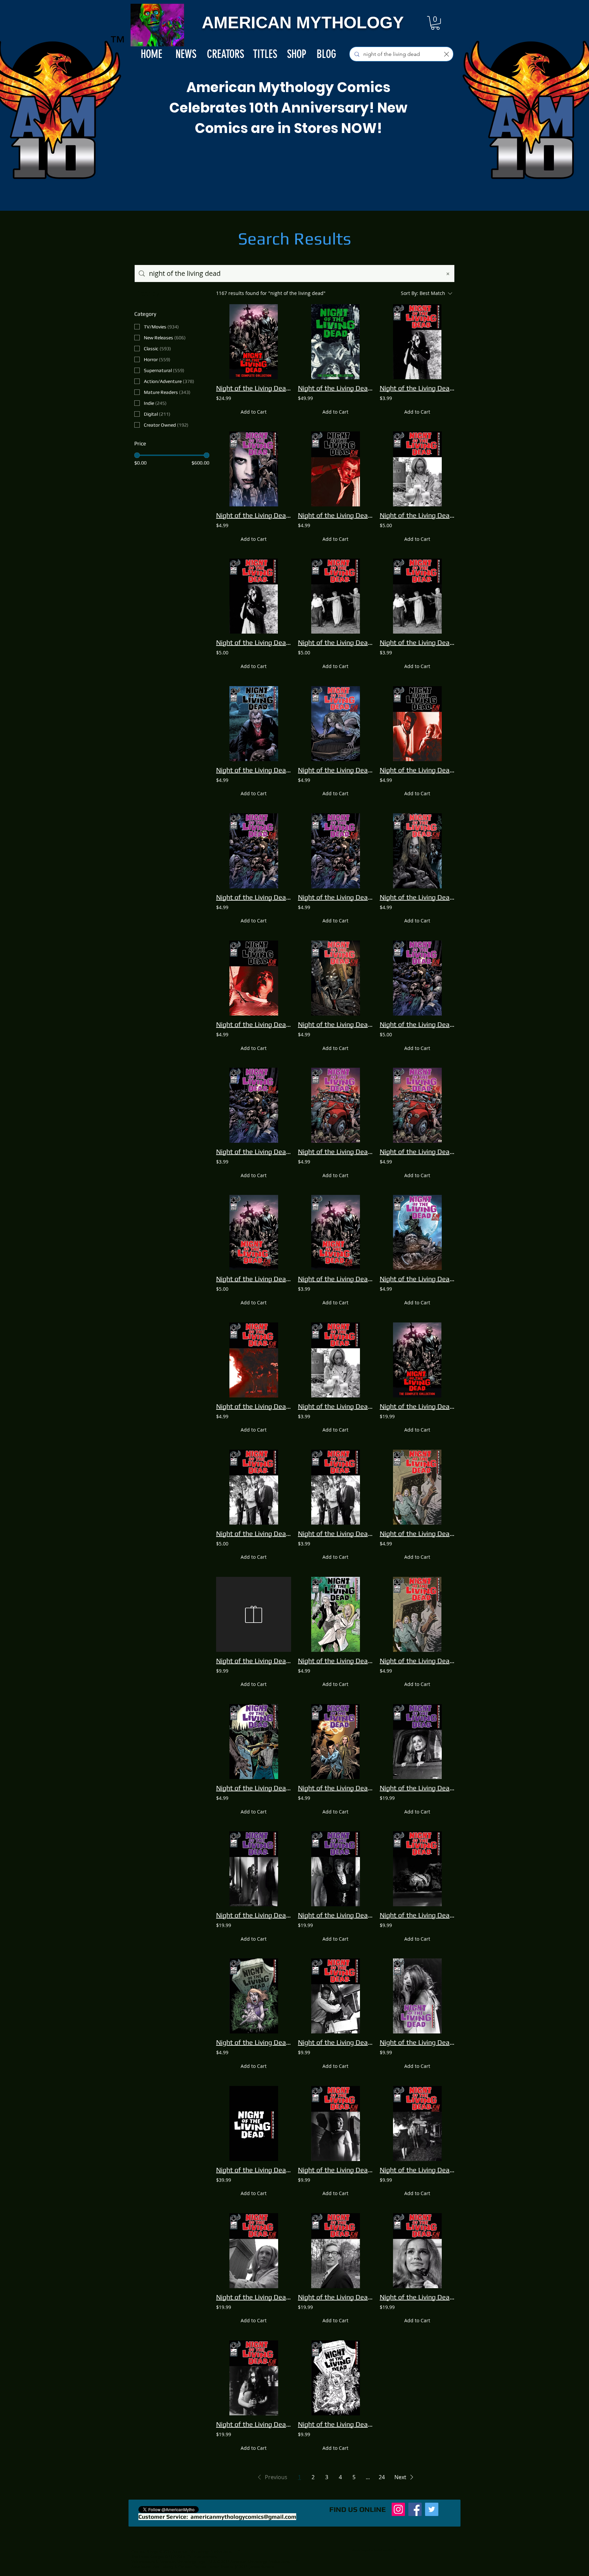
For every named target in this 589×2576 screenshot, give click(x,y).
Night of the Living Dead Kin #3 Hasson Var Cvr (335, 1024)
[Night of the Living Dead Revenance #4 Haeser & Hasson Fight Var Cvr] (254, 1742)
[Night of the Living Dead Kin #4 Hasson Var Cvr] (335, 724)
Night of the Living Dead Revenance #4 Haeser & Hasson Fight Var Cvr (254, 1788)
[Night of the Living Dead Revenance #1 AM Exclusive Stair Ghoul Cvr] (417, 1869)
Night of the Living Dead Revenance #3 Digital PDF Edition (417, 388)
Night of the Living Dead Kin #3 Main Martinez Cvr (335, 1151)
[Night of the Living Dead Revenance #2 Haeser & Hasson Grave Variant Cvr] (254, 1996)
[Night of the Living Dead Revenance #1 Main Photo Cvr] (335, 596)
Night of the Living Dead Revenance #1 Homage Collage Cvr (254, 515)
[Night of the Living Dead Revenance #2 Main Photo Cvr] (417, 469)
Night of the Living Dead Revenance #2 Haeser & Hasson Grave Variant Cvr (254, 2042)
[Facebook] (415, 2509)
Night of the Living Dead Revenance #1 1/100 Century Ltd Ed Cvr (254, 2170)
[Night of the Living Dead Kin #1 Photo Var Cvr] (254, 1360)
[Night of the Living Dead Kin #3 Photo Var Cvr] (335, 469)
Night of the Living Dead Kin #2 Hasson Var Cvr (417, 897)
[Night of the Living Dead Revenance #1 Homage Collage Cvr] (254, 469)
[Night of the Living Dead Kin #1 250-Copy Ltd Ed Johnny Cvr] (335, 2251)
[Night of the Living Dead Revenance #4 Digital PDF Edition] (335, 1487)
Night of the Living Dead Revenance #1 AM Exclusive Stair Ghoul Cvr (417, 1915)
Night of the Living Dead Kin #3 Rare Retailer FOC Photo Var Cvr (417, 2170)
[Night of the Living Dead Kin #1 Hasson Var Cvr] (417, 1232)
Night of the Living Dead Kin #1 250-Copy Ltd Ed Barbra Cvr (254, 2297)
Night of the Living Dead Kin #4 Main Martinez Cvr (254, 897)
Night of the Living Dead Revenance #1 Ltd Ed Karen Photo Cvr (254, 1915)
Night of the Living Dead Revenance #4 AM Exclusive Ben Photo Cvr (335, 2042)
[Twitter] (432, 2509)
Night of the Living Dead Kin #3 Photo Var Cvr (335, 515)
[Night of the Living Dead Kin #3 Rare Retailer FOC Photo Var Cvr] (417, 2123)
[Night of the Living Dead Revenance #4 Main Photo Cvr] (254, 1487)
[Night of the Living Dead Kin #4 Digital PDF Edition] (335, 851)
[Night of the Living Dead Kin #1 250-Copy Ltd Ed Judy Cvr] (417, 2251)
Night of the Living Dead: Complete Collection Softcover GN (254, 388)
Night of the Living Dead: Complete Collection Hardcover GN (335, 388)
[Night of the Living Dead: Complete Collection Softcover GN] (254, 342)
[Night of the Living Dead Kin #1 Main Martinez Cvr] (254, 1232)
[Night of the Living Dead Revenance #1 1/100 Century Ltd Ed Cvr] (254, 2123)
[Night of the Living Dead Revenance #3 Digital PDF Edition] (417, 342)
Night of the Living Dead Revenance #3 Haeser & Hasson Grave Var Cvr (335, 1788)
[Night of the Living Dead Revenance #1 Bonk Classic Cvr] (254, 724)
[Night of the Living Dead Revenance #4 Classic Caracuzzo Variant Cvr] (417, 1614)
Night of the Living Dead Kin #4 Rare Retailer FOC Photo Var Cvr (335, 2170)
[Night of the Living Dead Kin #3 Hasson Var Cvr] (335, 978)
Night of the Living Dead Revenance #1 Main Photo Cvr (335, 642)
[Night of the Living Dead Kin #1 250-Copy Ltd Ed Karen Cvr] (254, 2378)
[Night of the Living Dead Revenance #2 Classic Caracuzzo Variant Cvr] (335, 1614)
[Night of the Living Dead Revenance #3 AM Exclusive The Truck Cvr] (254, 1614)
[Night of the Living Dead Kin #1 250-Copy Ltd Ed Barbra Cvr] (254, 2251)
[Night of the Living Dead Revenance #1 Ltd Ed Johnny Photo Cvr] (335, 1869)
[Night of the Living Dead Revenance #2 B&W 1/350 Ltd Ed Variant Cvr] (335, 2378)
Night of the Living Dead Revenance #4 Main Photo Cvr (254, 1533)
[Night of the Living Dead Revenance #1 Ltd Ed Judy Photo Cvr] (417, 1742)
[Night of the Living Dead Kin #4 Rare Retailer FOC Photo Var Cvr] (335, 2123)
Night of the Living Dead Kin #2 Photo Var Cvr (254, 1024)
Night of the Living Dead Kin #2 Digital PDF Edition (254, 1151)
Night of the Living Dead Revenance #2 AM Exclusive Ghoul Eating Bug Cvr (417, 2042)
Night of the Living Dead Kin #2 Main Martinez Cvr (417, 1024)
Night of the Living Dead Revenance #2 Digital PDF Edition (335, 1406)
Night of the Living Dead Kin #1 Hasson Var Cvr (417, 1279)
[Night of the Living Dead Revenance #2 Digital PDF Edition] (335, 1360)
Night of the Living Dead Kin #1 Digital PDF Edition (335, 1279)
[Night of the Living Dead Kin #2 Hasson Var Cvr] (417, 851)
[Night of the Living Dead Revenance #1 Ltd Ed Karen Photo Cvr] (254, 1869)
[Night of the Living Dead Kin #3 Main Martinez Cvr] (335, 1105)
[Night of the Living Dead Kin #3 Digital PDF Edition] (417, 1105)
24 (382, 2477)
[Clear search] (447, 54)
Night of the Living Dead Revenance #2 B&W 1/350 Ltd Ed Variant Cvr (335, 2424)
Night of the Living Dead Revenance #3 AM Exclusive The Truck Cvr (254, 1661)
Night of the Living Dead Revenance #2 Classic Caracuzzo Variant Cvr (335, 1661)
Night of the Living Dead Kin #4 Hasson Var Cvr (335, 770)
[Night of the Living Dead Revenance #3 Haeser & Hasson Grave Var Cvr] (335, 1742)
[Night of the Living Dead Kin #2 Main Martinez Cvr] (417, 978)
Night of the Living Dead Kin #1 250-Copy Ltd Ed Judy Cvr (417, 2297)
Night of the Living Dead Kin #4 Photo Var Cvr (417, 770)
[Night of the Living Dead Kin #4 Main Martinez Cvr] (254, 851)
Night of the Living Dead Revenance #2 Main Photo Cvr (417, 515)
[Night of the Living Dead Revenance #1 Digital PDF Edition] (417, 596)
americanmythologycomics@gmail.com (243, 2517)
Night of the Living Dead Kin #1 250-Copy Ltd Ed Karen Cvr (254, 2424)
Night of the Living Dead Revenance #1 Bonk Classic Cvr (254, 770)
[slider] (137, 455)
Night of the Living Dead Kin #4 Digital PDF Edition (335, 897)
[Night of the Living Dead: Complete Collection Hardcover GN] (335, 342)
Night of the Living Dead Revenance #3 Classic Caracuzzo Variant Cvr (417, 1533)
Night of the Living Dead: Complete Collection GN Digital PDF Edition (417, 1406)
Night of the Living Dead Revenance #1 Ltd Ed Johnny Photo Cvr (335, 1915)
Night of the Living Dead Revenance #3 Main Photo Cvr (254, 642)
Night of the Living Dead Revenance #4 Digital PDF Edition (335, 1533)
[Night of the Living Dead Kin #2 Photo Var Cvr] (254, 978)
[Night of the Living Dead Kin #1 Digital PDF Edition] (335, 1232)
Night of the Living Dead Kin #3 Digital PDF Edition (417, 1151)
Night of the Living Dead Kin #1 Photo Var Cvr (254, 1406)
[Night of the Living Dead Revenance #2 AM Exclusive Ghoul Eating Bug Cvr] (417, 1996)
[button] (435, 23)
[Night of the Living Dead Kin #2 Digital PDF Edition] (254, 1105)
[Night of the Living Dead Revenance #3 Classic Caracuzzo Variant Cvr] (417, 1487)
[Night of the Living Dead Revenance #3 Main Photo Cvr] (254, 596)
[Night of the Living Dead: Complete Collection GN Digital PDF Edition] (417, 1360)
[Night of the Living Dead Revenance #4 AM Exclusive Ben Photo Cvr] (335, 1996)
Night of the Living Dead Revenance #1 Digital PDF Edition (417, 642)
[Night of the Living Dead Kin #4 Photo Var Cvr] (417, 724)
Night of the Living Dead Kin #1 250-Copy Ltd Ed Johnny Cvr (335, 2297)
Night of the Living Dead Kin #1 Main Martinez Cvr (254, 1279)
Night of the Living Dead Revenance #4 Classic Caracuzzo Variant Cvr (417, 1661)
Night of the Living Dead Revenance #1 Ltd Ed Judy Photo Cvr (417, 1788)
